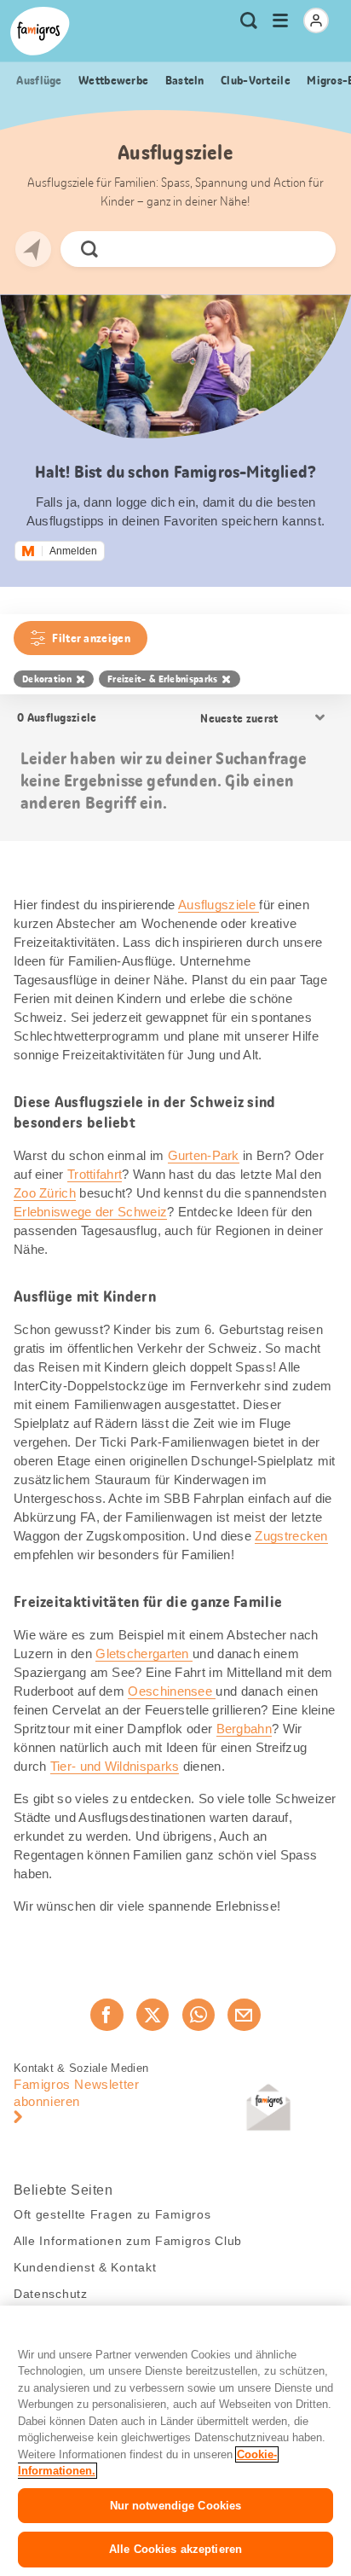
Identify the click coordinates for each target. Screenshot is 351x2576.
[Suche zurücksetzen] (308, 249)
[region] (175, 2441)
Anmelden (73, 551)
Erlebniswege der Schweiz (90, 1212)
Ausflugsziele (219, 905)
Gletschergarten (144, 1654)
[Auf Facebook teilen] (106, 2015)
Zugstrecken (291, 1536)
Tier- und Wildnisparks (115, 1766)
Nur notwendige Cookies (176, 2506)
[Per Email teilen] (244, 2015)
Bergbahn (244, 1729)
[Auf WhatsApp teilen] (199, 2015)
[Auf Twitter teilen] (152, 2015)
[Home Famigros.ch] (40, 31)
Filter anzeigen (91, 638)
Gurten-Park (204, 1155)
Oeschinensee (172, 1691)
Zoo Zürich (45, 1193)
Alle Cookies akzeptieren (175, 2549)
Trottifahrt (95, 1174)
